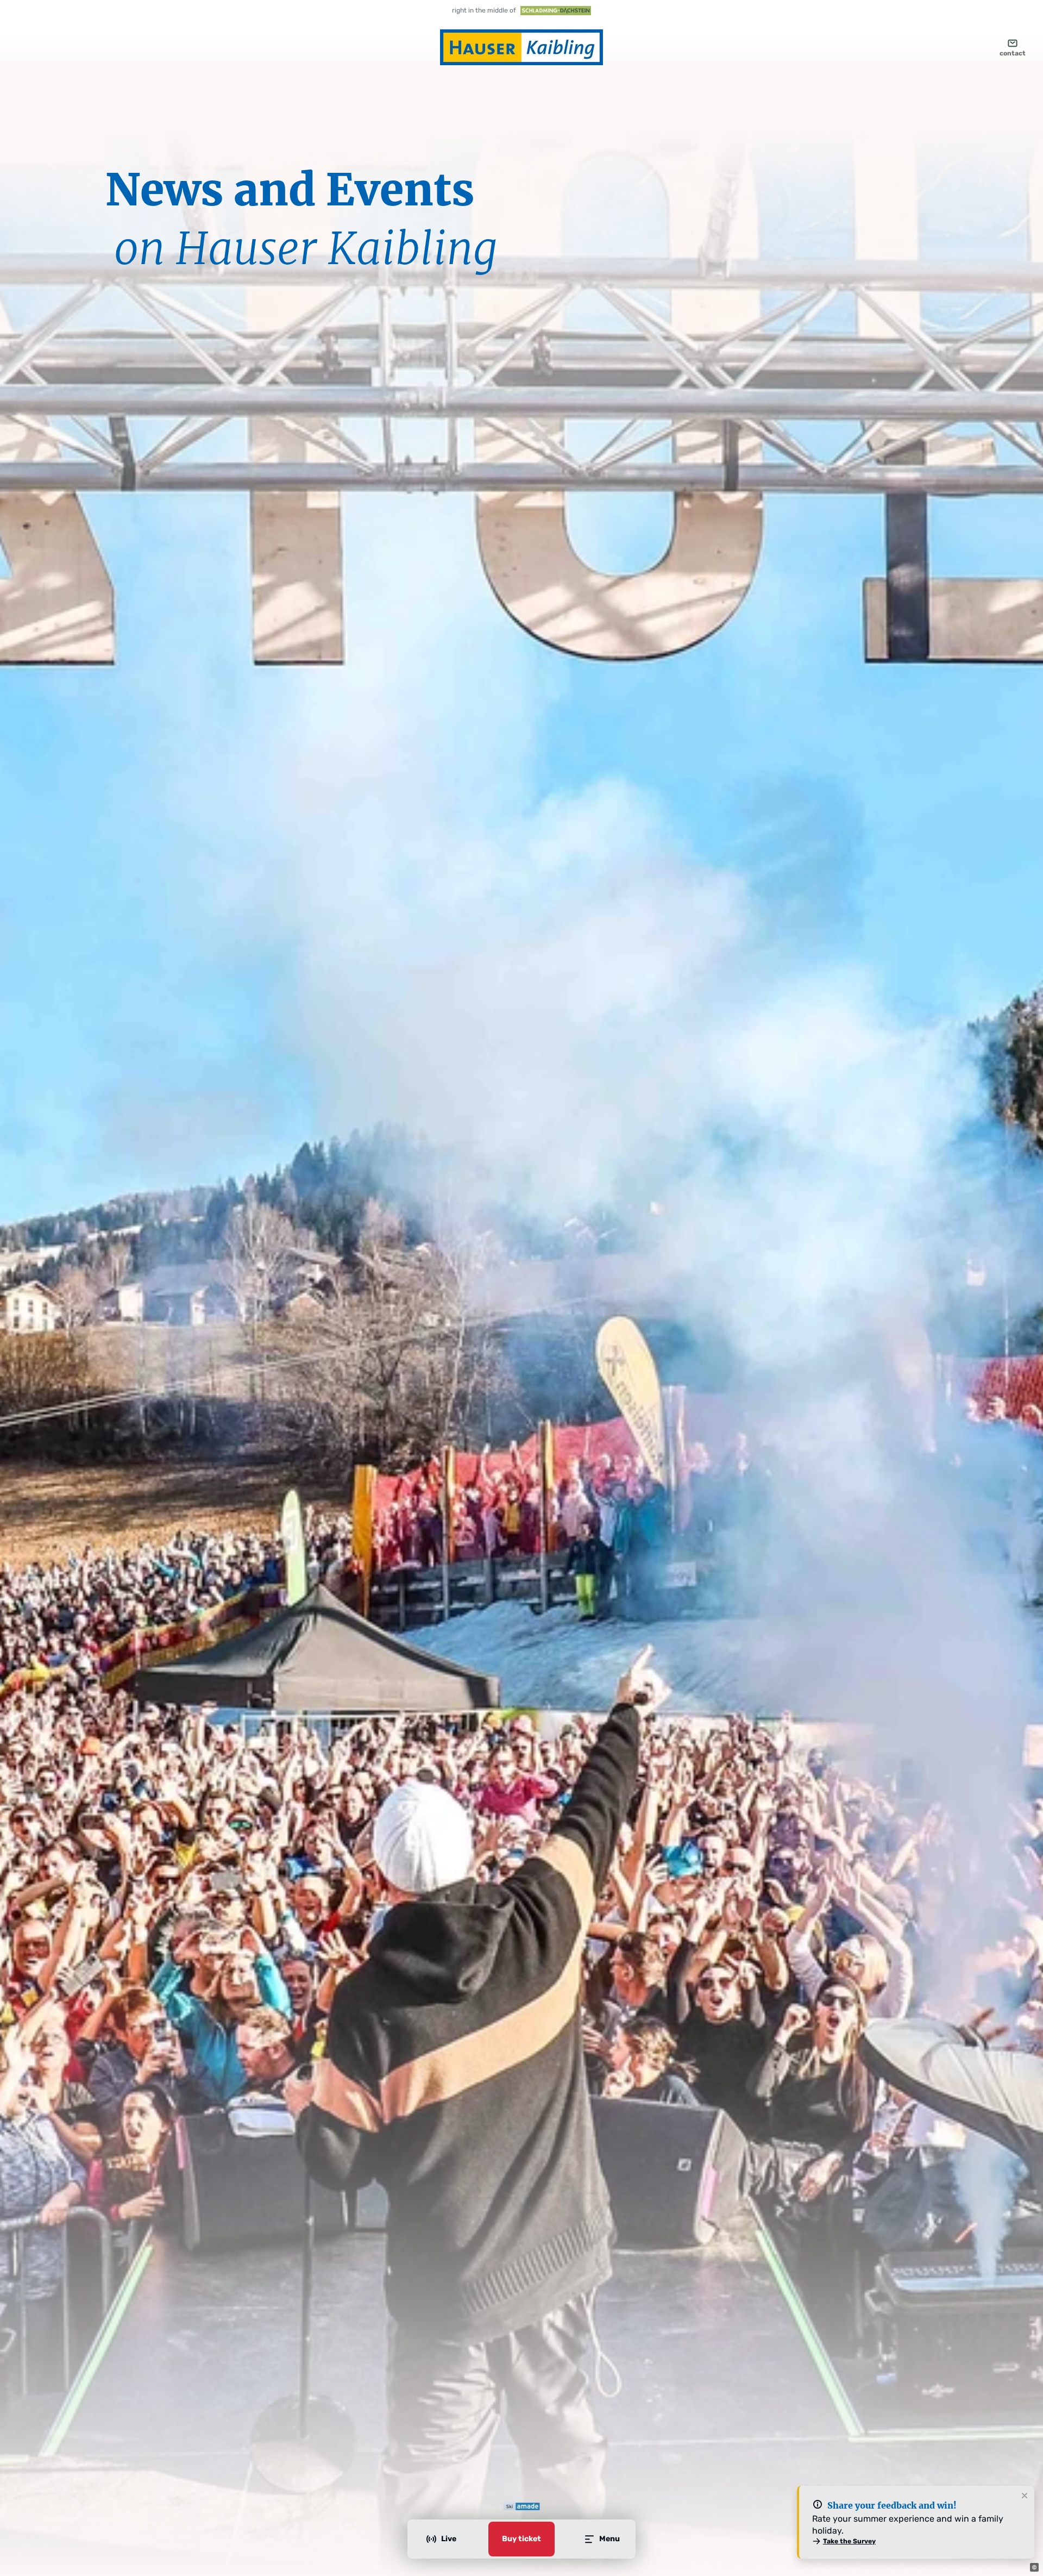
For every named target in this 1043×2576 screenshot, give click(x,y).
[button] (1034, 2567)
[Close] (1025, 2496)
